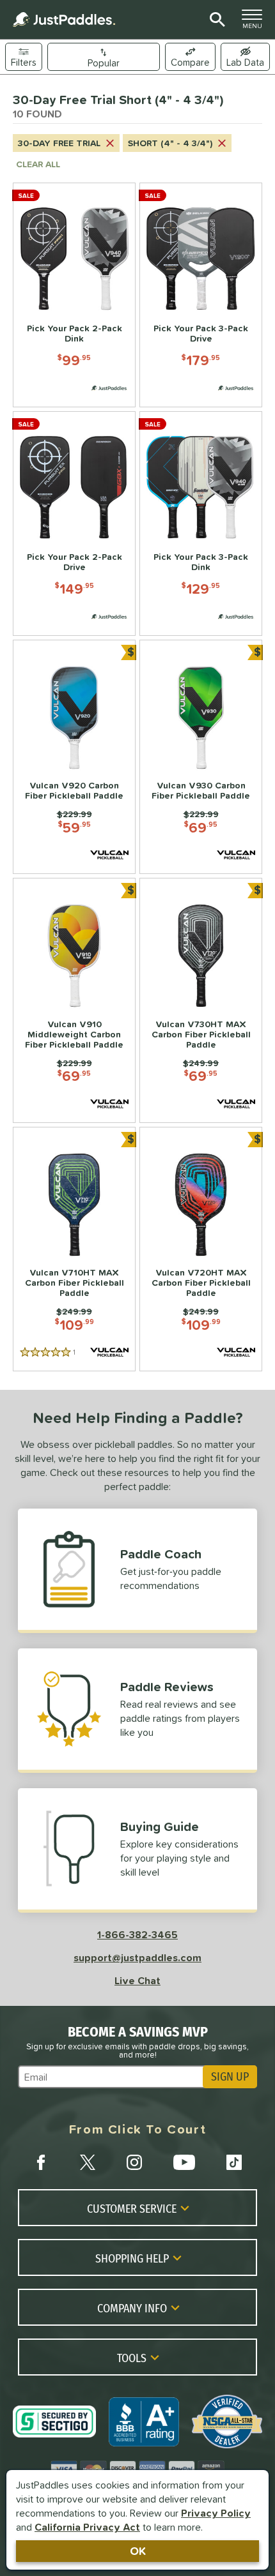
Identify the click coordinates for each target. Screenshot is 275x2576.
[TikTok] (234, 2162)
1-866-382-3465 (137, 1934)
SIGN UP (230, 2077)
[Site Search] (215, 20)
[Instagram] (134, 2162)
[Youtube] (184, 2162)
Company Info (132, 2308)
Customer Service (132, 2208)
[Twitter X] (88, 2162)
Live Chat (137, 1980)
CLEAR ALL (38, 164)
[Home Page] (64, 19)
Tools (132, 2358)
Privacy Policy (216, 2513)
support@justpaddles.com (137, 1957)
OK (138, 2551)
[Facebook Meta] (41, 2162)
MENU (256, 22)
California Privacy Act (87, 2527)
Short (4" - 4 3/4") (170, 143)
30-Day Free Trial (59, 143)
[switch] (245, 57)
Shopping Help (132, 2258)
